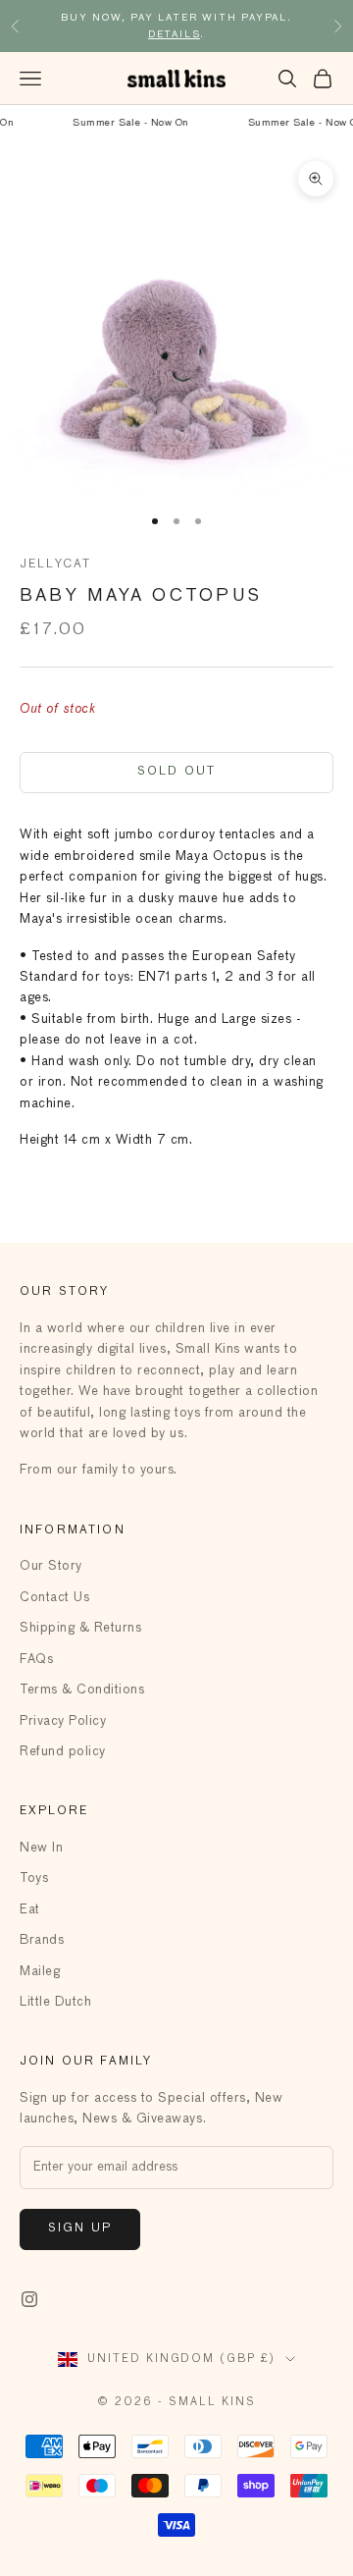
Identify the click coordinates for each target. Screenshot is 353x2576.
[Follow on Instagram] (29, 2299)
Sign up (80, 2228)
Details (175, 34)
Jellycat (55, 564)
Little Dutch (55, 2002)
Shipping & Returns (80, 1628)
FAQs (36, 1660)
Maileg (40, 1972)
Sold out (176, 772)
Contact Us (54, 1598)
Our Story (51, 1566)
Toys (34, 1878)
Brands (42, 1940)
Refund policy (63, 1752)
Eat (30, 1910)
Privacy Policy (63, 1721)
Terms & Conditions (82, 1690)
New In (41, 1848)
